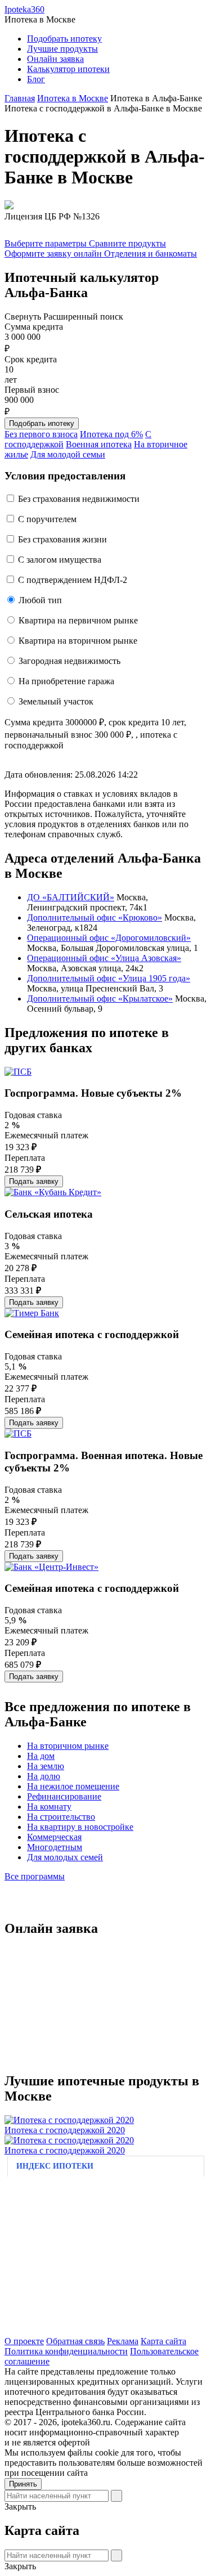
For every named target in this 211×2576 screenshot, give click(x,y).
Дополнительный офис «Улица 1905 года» (109, 978)
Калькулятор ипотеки (68, 69)
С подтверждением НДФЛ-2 (73, 580)
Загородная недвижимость (69, 661)
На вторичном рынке (68, 1746)
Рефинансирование (64, 1796)
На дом (41, 1756)
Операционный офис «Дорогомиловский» (109, 938)
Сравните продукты (127, 243)
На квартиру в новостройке (80, 1827)
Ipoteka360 (24, 9)
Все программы (35, 1876)
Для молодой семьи (68, 454)
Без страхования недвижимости (79, 499)
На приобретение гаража (66, 681)
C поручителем (47, 519)
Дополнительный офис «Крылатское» (100, 998)
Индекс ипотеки (55, 2166)
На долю (44, 1776)
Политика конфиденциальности (66, 2351)
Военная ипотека (99, 444)
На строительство (61, 1817)
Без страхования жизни (62, 539)
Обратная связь (75, 2341)
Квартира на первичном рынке (78, 620)
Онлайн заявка (55, 59)
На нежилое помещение (73, 1786)
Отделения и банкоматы (151, 253)
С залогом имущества (60, 560)
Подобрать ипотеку (64, 39)
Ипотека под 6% (111, 434)
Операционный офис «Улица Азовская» (104, 958)
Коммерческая (54, 1837)
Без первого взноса (41, 434)
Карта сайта (163, 2341)
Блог (36, 79)
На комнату (49, 1807)
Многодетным (55, 1847)
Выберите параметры (47, 243)
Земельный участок (56, 701)
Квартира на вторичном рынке (78, 641)
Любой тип (40, 600)
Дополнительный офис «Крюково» (95, 917)
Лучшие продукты (62, 49)
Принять (23, 2484)
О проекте (24, 2341)
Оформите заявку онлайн (54, 253)
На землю (46, 1766)
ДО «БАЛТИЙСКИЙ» (71, 897)
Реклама (123, 2341)
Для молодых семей (65, 1857)
